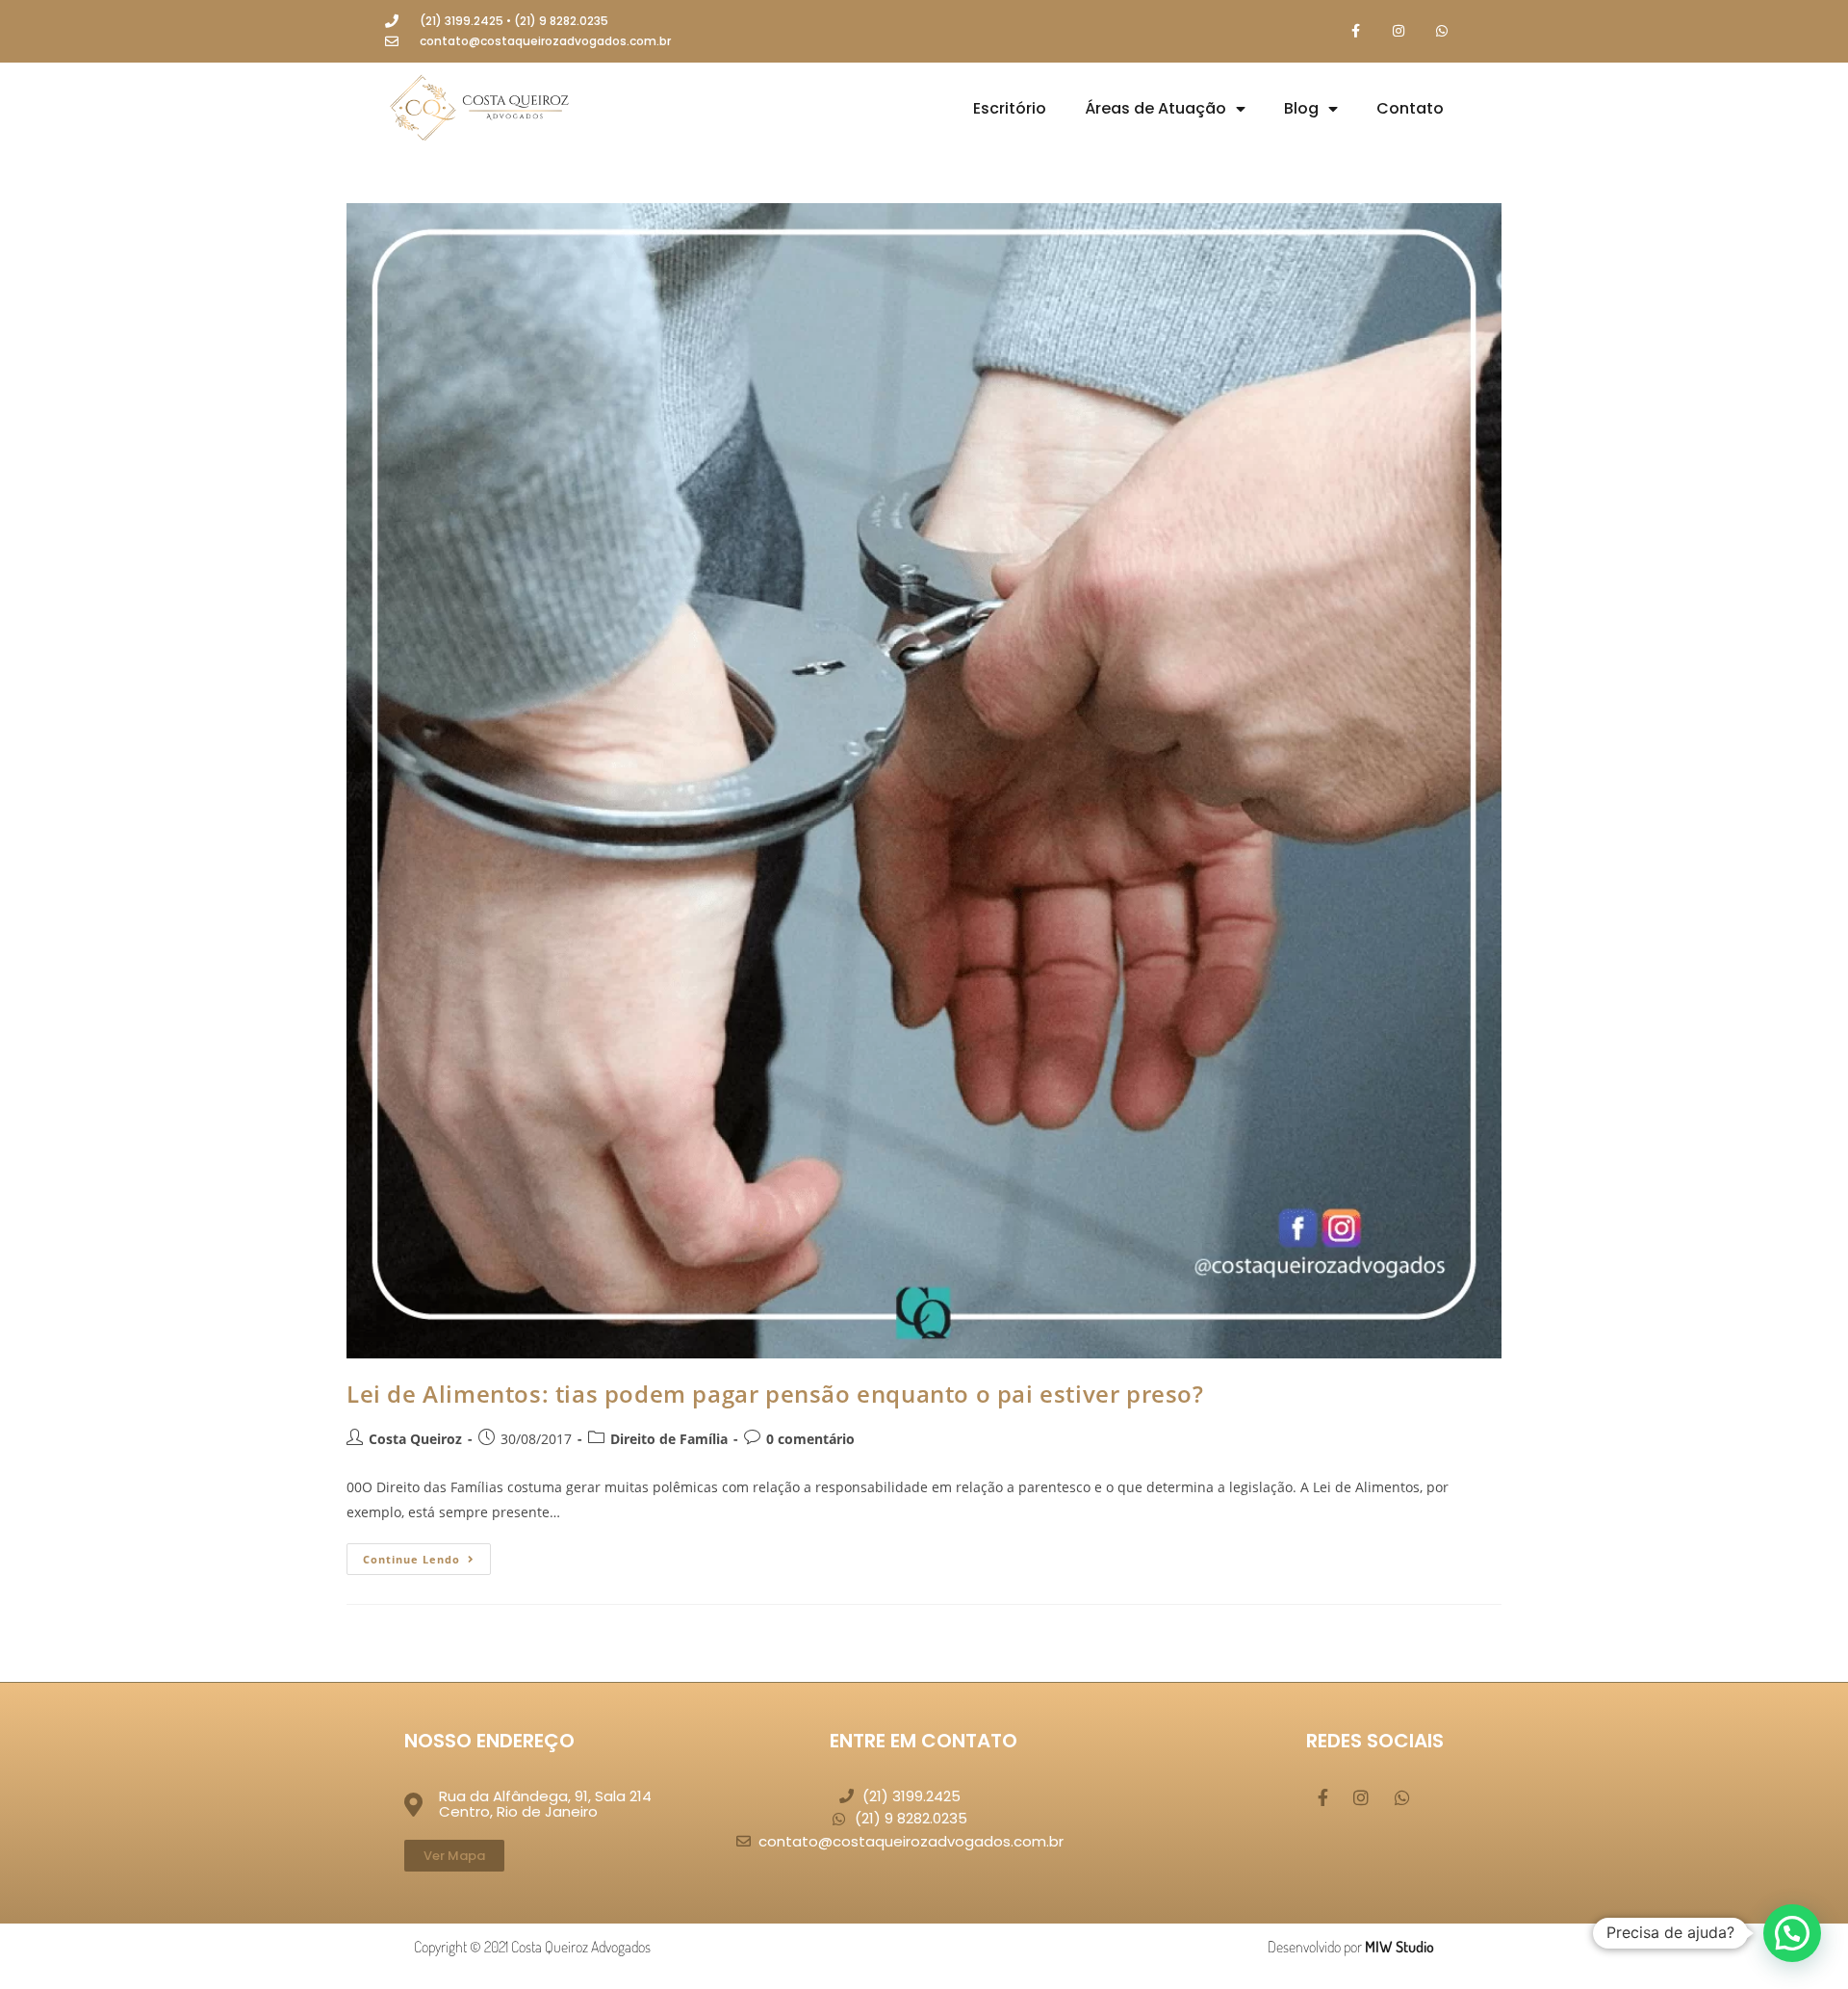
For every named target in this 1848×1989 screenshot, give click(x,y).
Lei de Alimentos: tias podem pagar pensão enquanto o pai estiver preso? (775, 1394)
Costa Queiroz (415, 1439)
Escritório (1010, 108)
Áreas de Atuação (1155, 108)
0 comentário (810, 1439)
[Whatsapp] (1441, 31)
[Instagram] (1398, 31)
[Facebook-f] (1356, 31)
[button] (1792, 1933)
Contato (1410, 108)
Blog (1301, 108)
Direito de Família (669, 1439)
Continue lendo (427, 1555)
